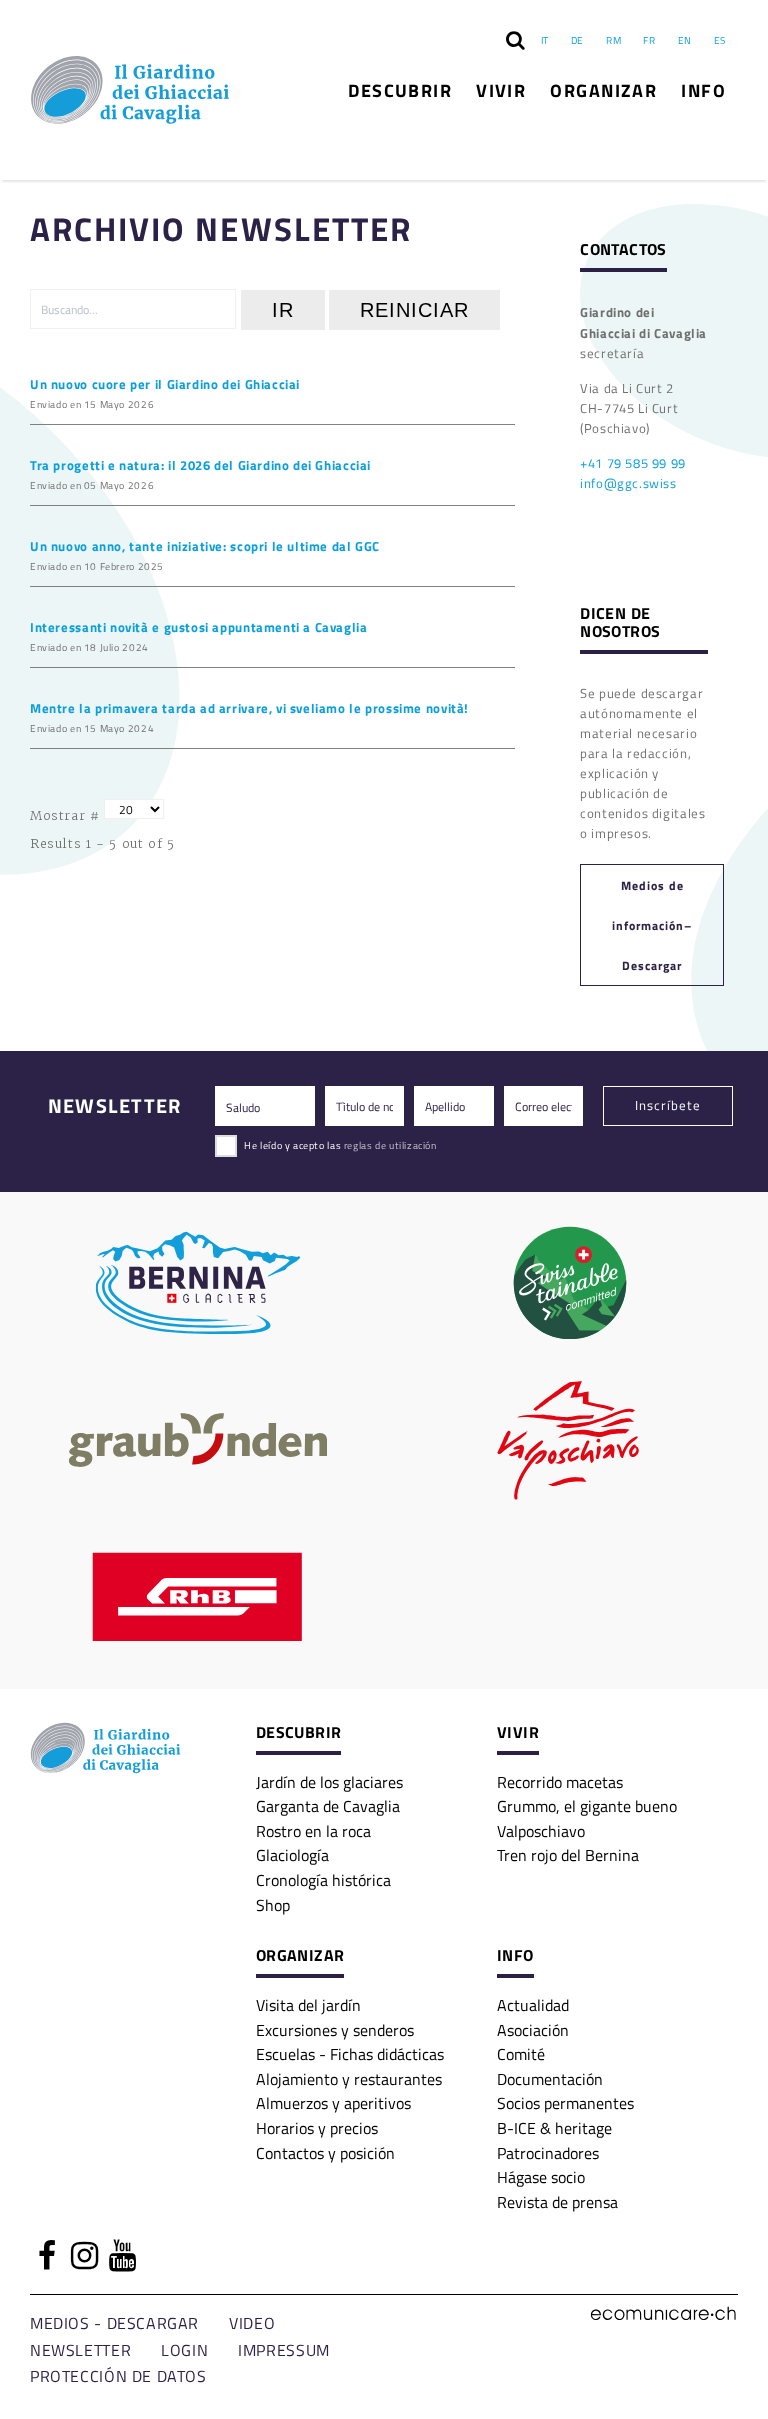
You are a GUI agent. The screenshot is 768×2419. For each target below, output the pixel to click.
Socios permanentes (565, 2102)
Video (252, 2322)
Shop (273, 1904)
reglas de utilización (390, 1145)
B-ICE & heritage (554, 2127)
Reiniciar (414, 310)
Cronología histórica (323, 1879)
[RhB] (198, 1597)
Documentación (550, 2078)
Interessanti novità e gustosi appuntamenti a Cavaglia (199, 626)
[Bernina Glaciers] (198, 1283)
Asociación (533, 2029)
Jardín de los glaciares (329, 1781)
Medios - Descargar (114, 2322)
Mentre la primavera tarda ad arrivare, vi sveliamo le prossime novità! (249, 707)
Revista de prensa (557, 2201)
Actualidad (533, 2004)
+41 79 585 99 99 (633, 463)
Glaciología (292, 1854)
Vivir (501, 89)
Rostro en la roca (313, 1830)
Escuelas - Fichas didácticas (350, 2053)
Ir (283, 310)
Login (184, 2349)
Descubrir (400, 89)
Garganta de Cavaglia (328, 1805)
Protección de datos (118, 2375)
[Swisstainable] (570, 1283)
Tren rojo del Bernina (568, 1854)
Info (703, 89)
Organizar (603, 89)
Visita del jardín (308, 2004)
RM (613, 40)
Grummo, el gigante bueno (587, 1805)
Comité (521, 2053)
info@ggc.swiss (628, 483)
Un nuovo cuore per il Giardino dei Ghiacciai (165, 383)
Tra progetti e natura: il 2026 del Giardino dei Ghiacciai (200, 464)
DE (577, 40)
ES (720, 40)
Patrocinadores (548, 2152)
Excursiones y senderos (335, 2029)
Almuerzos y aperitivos (333, 2102)
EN (685, 40)
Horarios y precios (317, 2127)
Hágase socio (541, 2176)
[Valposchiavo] (570, 1440)
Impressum (284, 2349)
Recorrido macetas (560, 1781)
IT (545, 40)
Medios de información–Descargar (652, 925)
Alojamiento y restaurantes (349, 2078)
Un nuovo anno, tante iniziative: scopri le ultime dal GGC (205, 545)
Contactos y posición (325, 2152)
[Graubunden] (198, 1440)
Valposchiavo (541, 1830)
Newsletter (80, 2349)
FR (649, 40)
